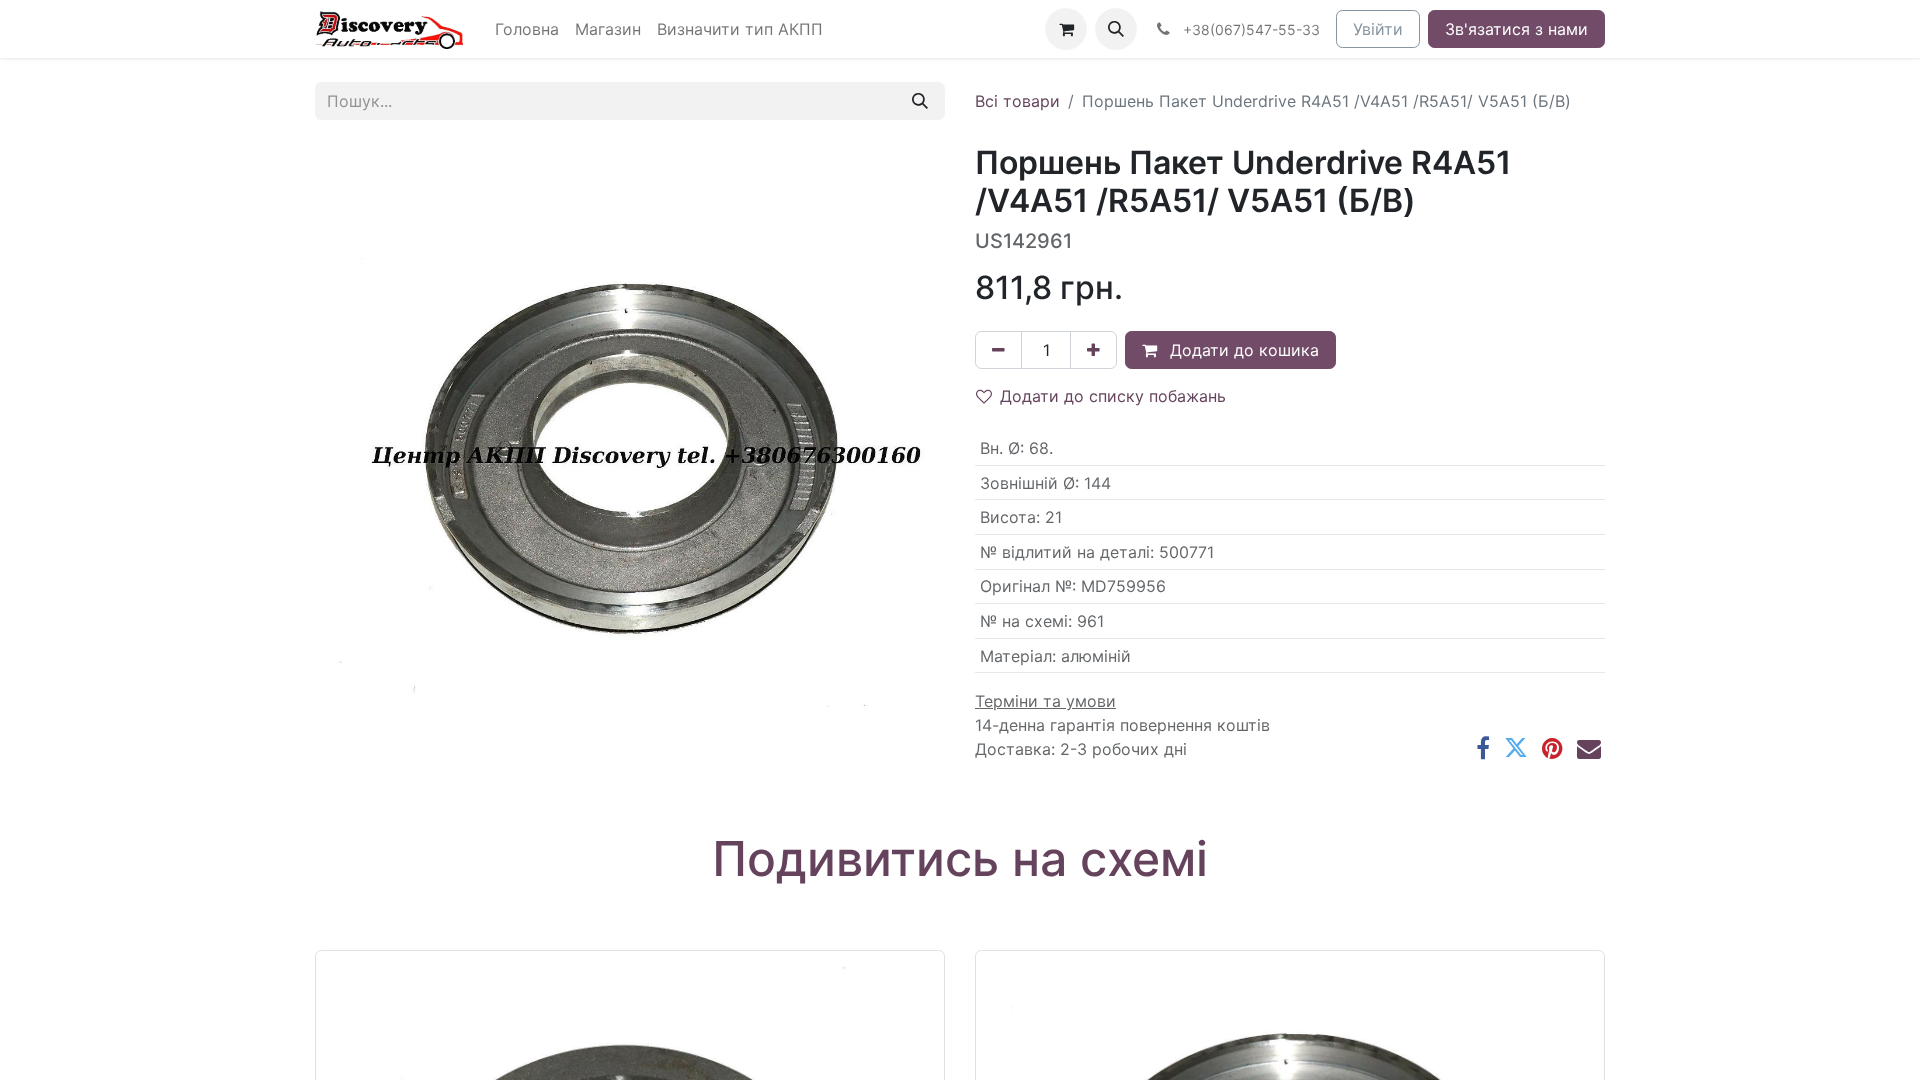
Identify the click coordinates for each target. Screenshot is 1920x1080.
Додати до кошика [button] (1242, 350)
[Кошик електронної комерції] (1066, 29)
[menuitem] (527, 29)
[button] (1116, 29)
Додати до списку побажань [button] (1113, 396)
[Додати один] (1093, 350)
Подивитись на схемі (960, 858)
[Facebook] (1483, 748)
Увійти (1378, 29)
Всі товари (1017, 101)
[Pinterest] (1552, 748)
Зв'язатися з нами (1516, 29)
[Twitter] (1516, 748)
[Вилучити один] (998, 350)
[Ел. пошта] (1589, 748)
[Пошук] (920, 101)
